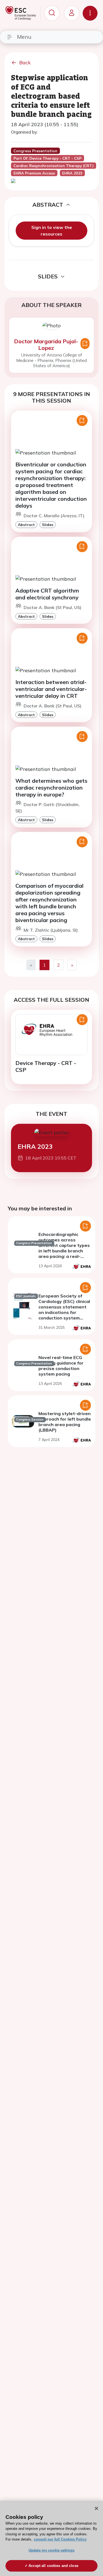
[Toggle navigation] (90, 13)
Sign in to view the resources (52, 231)
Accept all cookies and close (53, 2566)
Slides (48, 525)
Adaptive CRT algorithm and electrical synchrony (47, 594)
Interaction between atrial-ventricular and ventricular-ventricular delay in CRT (51, 689)
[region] (51, 2538)
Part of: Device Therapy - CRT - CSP (48, 158)
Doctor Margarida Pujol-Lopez (46, 345)
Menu (24, 37)
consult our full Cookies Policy (60, 2539)
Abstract (26, 525)
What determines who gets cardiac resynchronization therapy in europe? (51, 788)
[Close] (96, 2508)
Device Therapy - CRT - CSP (46, 1066)
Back (25, 63)
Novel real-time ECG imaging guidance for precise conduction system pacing (61, 1366)
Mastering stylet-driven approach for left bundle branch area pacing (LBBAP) (65, 1422)
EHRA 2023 (35, 1146)
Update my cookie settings (51, 2550)
